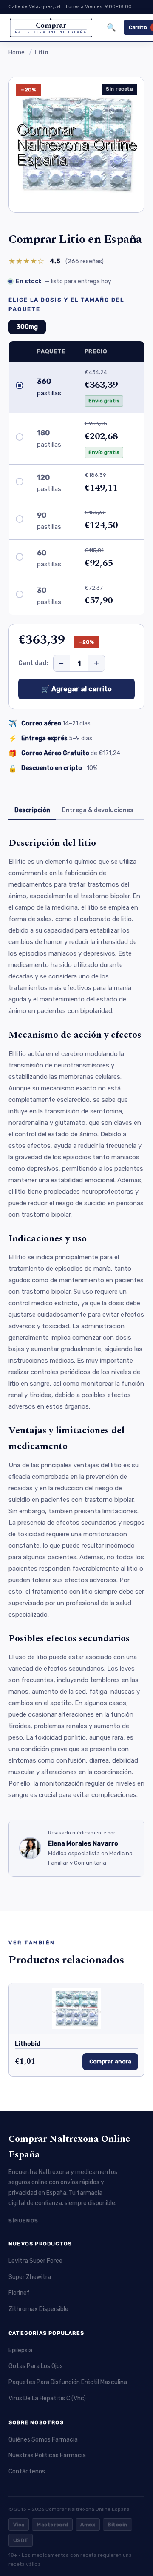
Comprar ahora (110, 2061)
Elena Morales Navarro (83, 1843)
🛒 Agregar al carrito (76, 689)
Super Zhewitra (30, 2277)
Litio (41, 53)
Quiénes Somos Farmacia (43, 2440)
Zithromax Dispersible (38, 2309)
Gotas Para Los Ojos (36, 2366)
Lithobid (28, 2044)
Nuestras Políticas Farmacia (47, 2455)
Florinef (19, 2293)
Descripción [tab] (32, 810)
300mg (27, 327)
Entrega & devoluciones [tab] (98, 810)
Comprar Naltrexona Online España (69, 2147)
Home (17, 53)
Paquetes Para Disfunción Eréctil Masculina (68, 2382)
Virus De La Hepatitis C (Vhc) (47, 2398)
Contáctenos (27, 2472)
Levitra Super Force (35, 2261)
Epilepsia (20, 2350)
